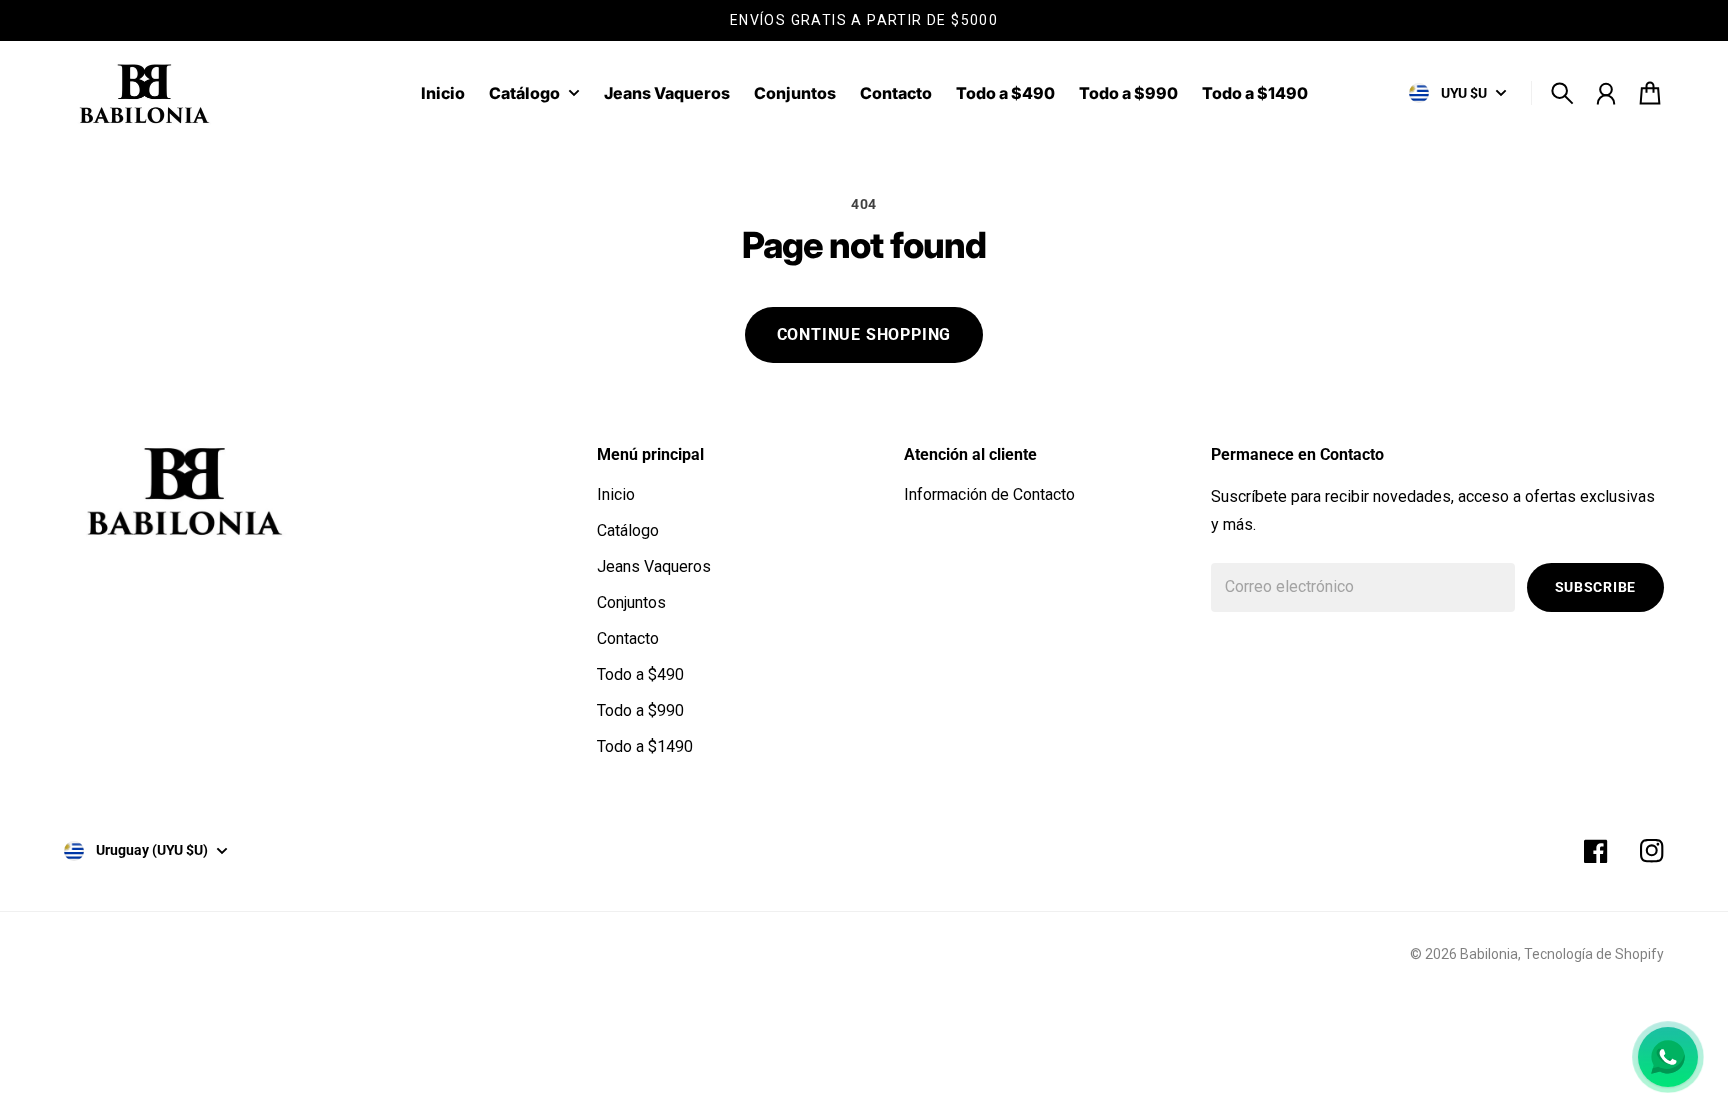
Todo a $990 (640, 710)
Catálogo (524, 94)
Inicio (616, 494)
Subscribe (1595, 587)
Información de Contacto (989, 494)
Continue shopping (864, 334)
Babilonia (1489, 954)
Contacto (628, 638)
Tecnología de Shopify (1594, 954)
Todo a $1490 (645, 746)
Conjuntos (631, 602)
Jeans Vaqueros (654, 566)
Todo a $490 (640, 674)
